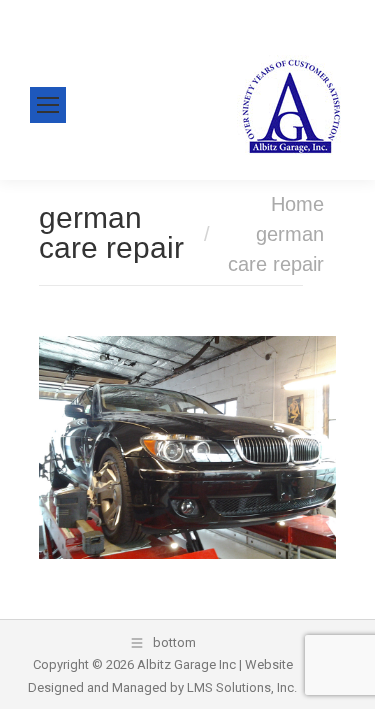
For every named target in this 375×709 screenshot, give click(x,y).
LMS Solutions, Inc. (242, 687)
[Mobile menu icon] (48, 105)
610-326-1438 (89, 14)
